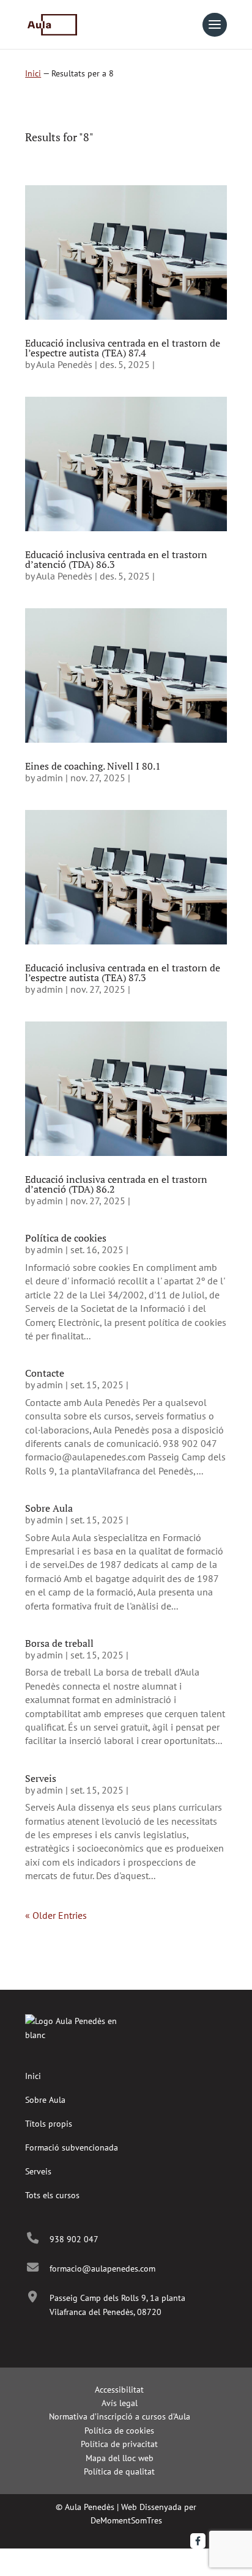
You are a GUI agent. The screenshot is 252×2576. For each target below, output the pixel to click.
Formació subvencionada (72, 2147)
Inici (33, 73)
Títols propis (49, 2124)
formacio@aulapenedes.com (102, 2269)
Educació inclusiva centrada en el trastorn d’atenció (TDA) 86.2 (116, 1184)
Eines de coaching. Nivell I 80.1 (93, 766)
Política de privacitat (119, 2444)
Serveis (41, 1778)
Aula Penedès (64, 364)
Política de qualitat (119, 2471)
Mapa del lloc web (120, 2458)
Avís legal (120, 2403)
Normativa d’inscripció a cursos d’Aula (120, 2416)
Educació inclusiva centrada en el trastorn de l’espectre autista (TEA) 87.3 (123, 973)
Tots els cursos (52, 2195)
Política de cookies (66, 1238)
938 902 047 (74, 2239)
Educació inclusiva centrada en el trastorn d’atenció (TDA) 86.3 (116, 559)
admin (50, 778)
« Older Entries (56, 1915)
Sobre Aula (49, 1508)
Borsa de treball (59, 1643)
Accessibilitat (119, 2390)
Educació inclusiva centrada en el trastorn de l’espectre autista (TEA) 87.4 (123, 348)
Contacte (45, 1373)
